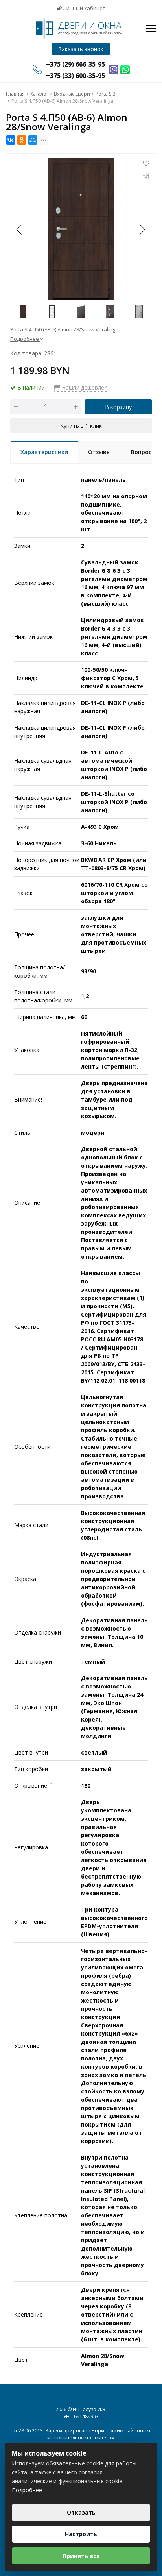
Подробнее (27, 2490)
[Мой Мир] (33, 140)
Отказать (81, 2512)
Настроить (81, 2534)
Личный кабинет (84, 8)
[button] (142, 229)
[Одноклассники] (22, 140)
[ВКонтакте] (11, 140)
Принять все (81, 2556)
